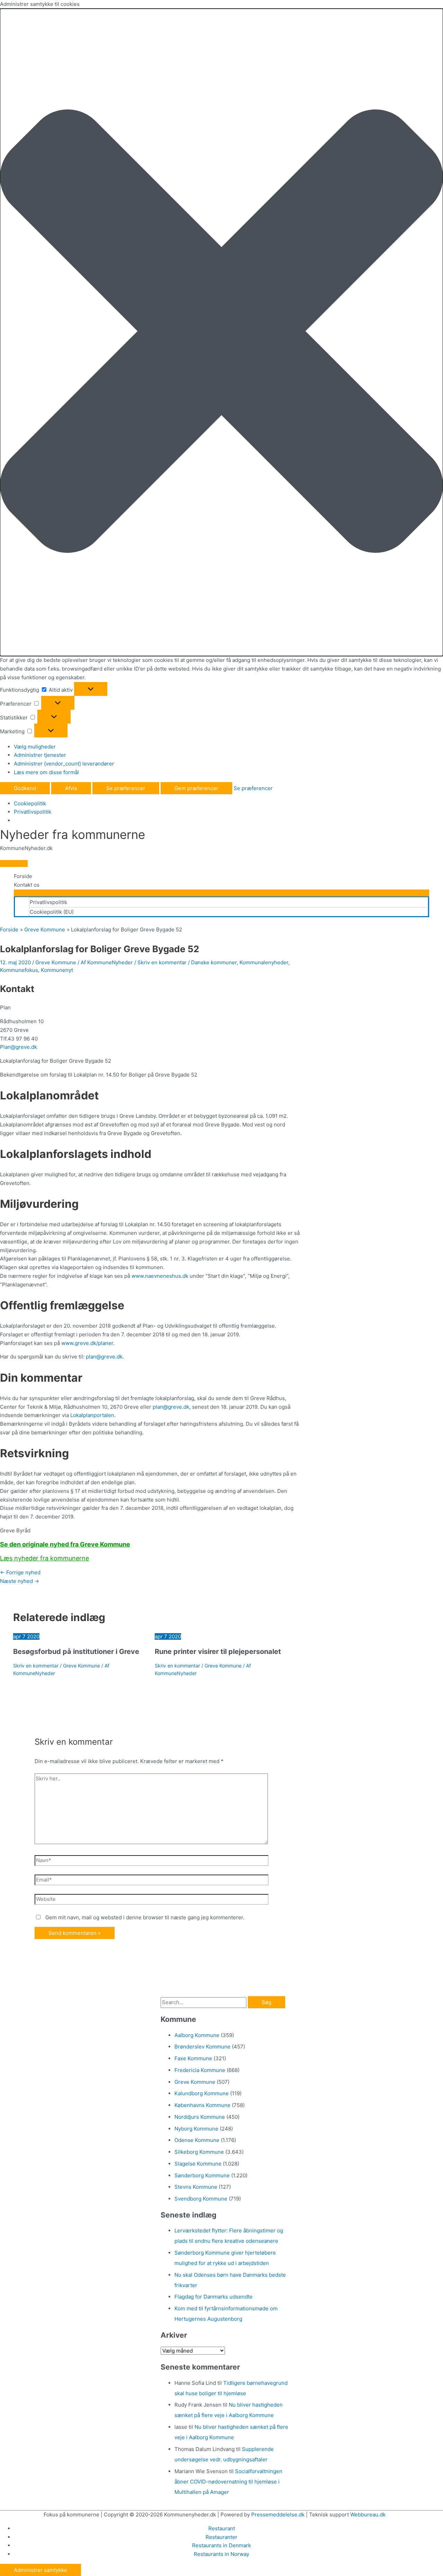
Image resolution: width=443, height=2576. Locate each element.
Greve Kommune (56, 962)
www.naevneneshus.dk (160, 1276)
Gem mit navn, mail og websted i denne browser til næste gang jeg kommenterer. (145, 1917)
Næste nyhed (20, 1581)
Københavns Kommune (202, 2105)
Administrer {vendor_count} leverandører (64, 764)
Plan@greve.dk (19, 1047)
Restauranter (221, 2537)
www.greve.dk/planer (87, 1343)
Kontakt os (27, 885)
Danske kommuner (214, 962)
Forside (23, 876)
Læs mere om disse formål (46, 772)
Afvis (71, 788)
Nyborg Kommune (196, 2129)
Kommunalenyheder (264, 962)
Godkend (25, 788)
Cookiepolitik (30, 803)
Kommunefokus (19, 970)
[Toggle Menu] (221, 893)
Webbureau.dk (368, 2515)
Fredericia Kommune (200, 2070)
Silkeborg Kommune (199, 2152)
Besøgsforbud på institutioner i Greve (76, 1652)
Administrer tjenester (40, 755)
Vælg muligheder (35, 747)
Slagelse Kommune (198, 2164)
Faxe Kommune (193, 2058)
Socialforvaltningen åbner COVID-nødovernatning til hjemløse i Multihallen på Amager (228, 2482)
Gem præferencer (196, 788)
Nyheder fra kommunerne (73, 834)
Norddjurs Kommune (200, 2117)
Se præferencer (126, 788)
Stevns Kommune (196, 2187)
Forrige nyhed (20, 1572)
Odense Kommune (197, 2140)
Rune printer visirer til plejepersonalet (218, 1652)
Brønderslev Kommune (202, 2047)
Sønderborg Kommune (202, 2175)
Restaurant (222, 2528)
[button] (221, 333)
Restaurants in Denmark (221, 2545)
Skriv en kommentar (162, 962)
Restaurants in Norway (221, 2554)
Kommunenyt (57, 970)
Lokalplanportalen (92, 1415)
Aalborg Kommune (197, 2035)
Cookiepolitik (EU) (52, 912)
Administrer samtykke (40, 2570)
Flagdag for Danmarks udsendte (214, 2297)
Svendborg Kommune (201, 2199)
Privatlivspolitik (33, 812)
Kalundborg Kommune (202, 2093)
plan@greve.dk (104, 1357)
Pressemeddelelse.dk (278, 2515)
